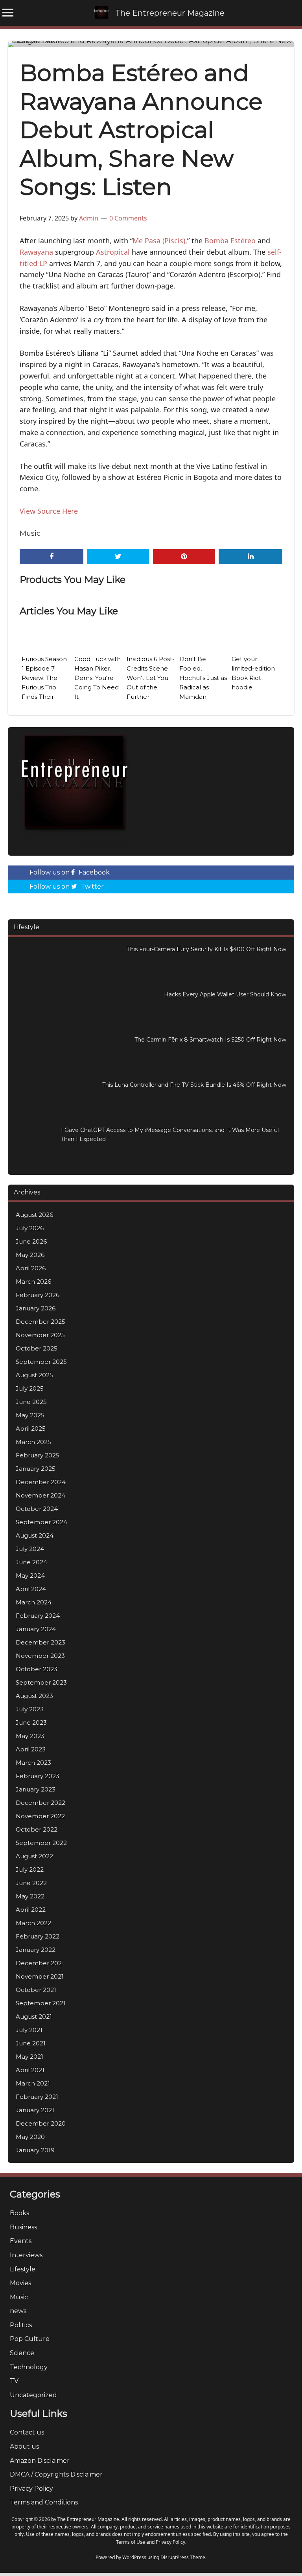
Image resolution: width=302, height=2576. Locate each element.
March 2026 (33, 1282)
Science (22, 2353)
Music (30, 533)
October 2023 (37, 1669)
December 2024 (41, 1482)
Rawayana (36, 252)
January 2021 (35, 2110)
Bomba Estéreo (230, 241)
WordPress (134, 2557)
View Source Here (49, 511)
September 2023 (41, 1682)
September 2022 (41, 1843)
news (18, 2311)
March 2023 (33, 1763)
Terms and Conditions (44, 2502)
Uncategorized (33, 2395)
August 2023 (34, 1696)
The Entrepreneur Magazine (170, 13)
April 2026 (31, 1268)
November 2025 (40, 1335)
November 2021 (40, 1976)
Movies (20, 2283)
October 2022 (37, 1829)
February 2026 (38, 1295)
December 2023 (41, 1642)
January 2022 (36, 1950)
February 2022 (38, 1936)
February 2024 (38, 1616)
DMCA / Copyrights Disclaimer (56, 2474)
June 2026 (31, 1241)
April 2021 (30, 2070)
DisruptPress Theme (183, 2557)
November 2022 (40, 1816)
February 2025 (38, 1455)
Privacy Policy (31, 2489)
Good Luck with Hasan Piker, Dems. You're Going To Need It (98, 678)
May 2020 (30, 2137)
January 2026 (36, 1308)
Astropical (113, 252)
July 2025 (30, 1388)
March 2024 (34, 1602)
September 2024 (41, 1522)
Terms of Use (131, 2542)
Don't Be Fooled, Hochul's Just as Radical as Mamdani (203, 678)
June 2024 (31, 1562)
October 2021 (36, 1990)
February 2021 (37, 2097)
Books (19, 2213)
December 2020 (41, 2123)
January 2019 (35, 2150)
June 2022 (31, 1883)
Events (21, 2241)
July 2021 (29, 2030)
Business (23, 2227)
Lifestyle (23, 2269)
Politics (21, 2325)
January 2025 (36, 1469)
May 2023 (30, 1736)
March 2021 (33, 2083)
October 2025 (37, 1348)
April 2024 (31, 1589)
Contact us (27, 2432)
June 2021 (31, 2043)
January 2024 (36, 1629)
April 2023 (31, 1749)
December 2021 (40, 1963)
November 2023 (40, 1656)
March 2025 (33, 1442)
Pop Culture (30, 2339)
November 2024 (41, 1495)
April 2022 (31, 1910)
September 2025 (41, 1362)
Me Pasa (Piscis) (159, 241)
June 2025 (31, 1402)
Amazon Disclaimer (40, 2461)
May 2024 (30, 1576)
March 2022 (33, 1923)
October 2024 (37, 1509)
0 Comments (128, 218)
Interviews (26, 2255)
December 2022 (41, 1803)
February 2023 (38, 1776)
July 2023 (30, 1709)
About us (24, 2446)
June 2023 (31, 1723)
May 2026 (30, 1255)
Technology (29, 2367)
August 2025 (34, 1375)
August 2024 (35, 1535)
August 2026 (34, 1215)
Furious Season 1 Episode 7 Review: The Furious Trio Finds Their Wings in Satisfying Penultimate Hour (44, 697)
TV (14, 2381)
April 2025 (31, 1429)
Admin (89, 218)
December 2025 (41, 1322)
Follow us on (70, 872)
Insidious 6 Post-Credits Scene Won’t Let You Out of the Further (151, 678)
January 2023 (36, 1789)
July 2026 (30, 1228)
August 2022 (34, 1856)
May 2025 (30, 1415)
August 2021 (34, 2017)
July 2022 (30, 1870)
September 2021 (41, 2003)
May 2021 (29, 2057)
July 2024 (30, 1549)
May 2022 (30, 1896)
